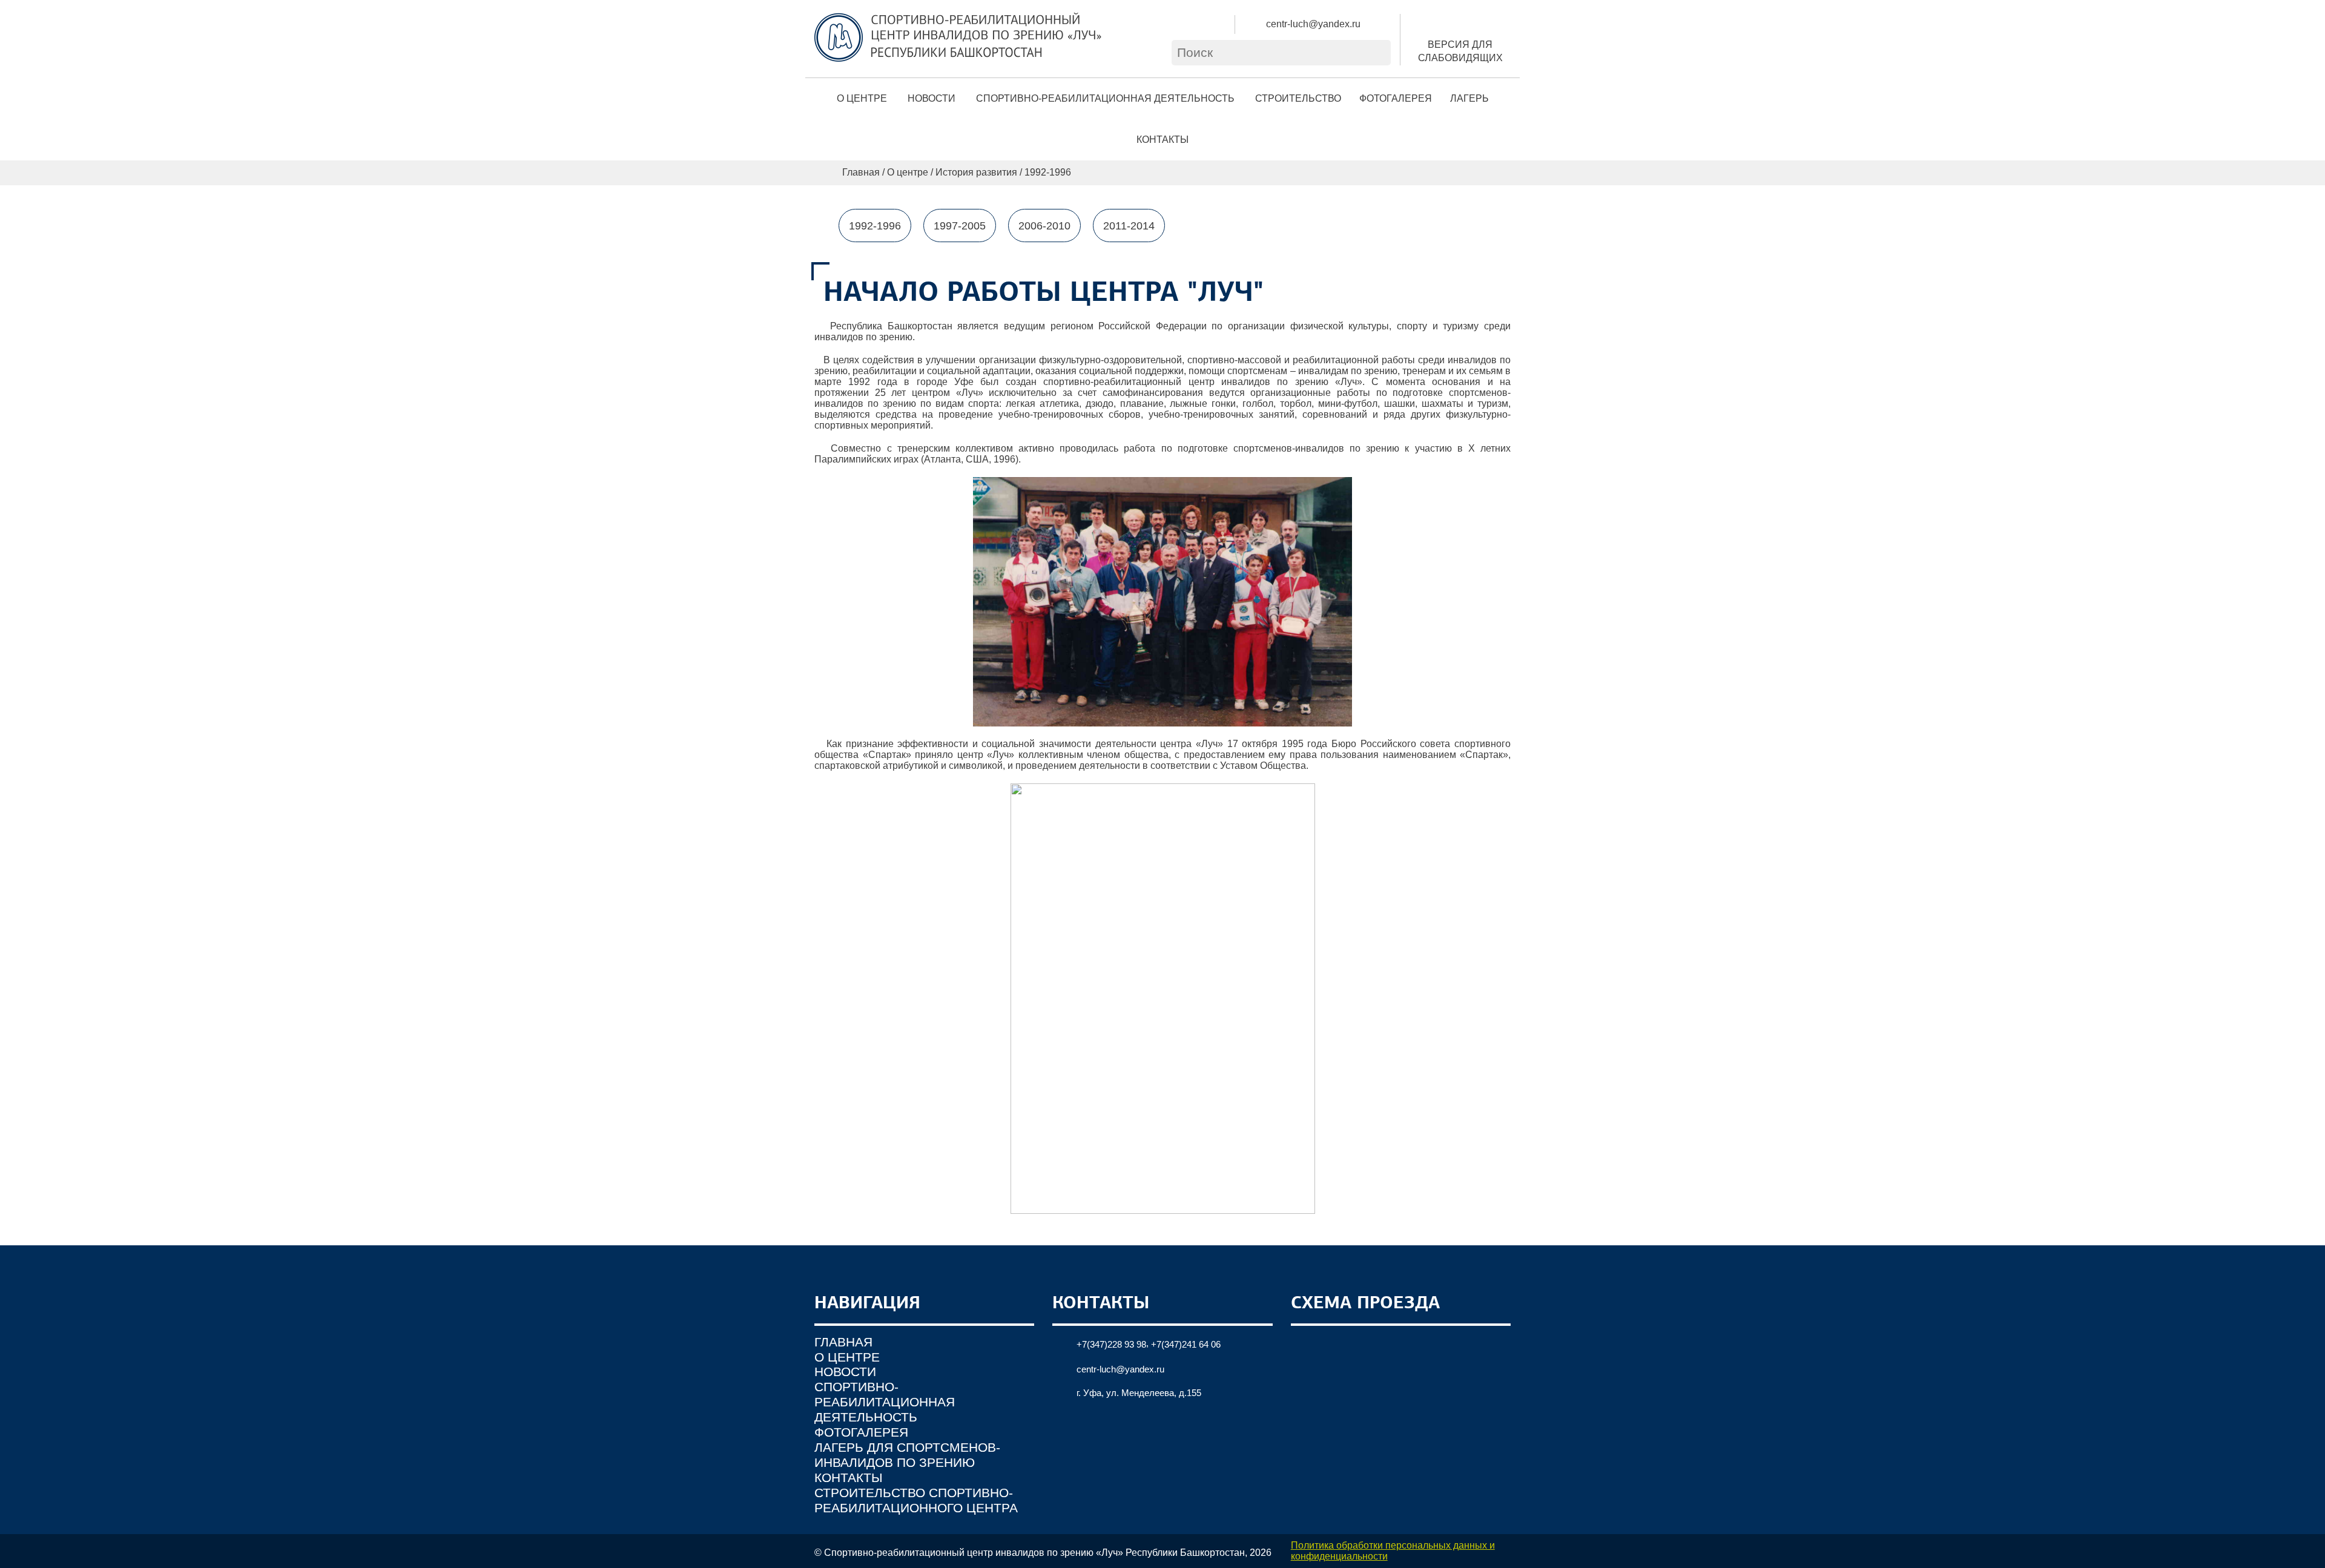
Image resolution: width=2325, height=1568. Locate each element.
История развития (976, 172)
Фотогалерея (1396, 98)
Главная (861, 172)
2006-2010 (1044, 226)
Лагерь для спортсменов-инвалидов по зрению (907, 1455)
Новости (932, 98)
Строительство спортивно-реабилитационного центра (916, 1500)
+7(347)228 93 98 (1111, 1344)
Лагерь (1469, 98)
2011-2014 (1129, 226)
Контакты (1162, 140)
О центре (862, 98)
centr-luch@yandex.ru (1313, 24)
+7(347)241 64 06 (1186, 1344)
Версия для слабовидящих (1460, 51)
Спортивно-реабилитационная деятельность (1105, 98)
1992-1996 (875, 226)
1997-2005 (960, 226)
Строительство (1298, 98)
